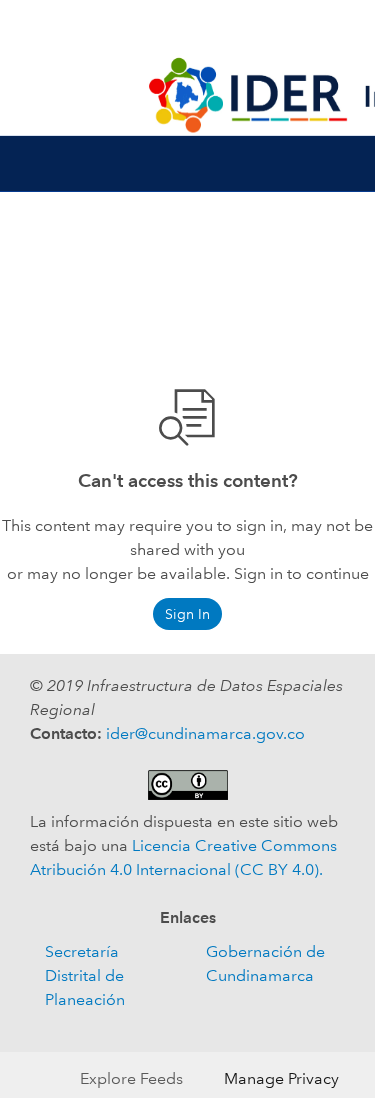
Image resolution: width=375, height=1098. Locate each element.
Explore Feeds (131, 1078)
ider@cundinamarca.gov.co (205, 733)
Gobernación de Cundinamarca (265, 963)
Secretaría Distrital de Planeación (85, 975)
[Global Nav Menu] (28, 28)
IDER (188, 28)
